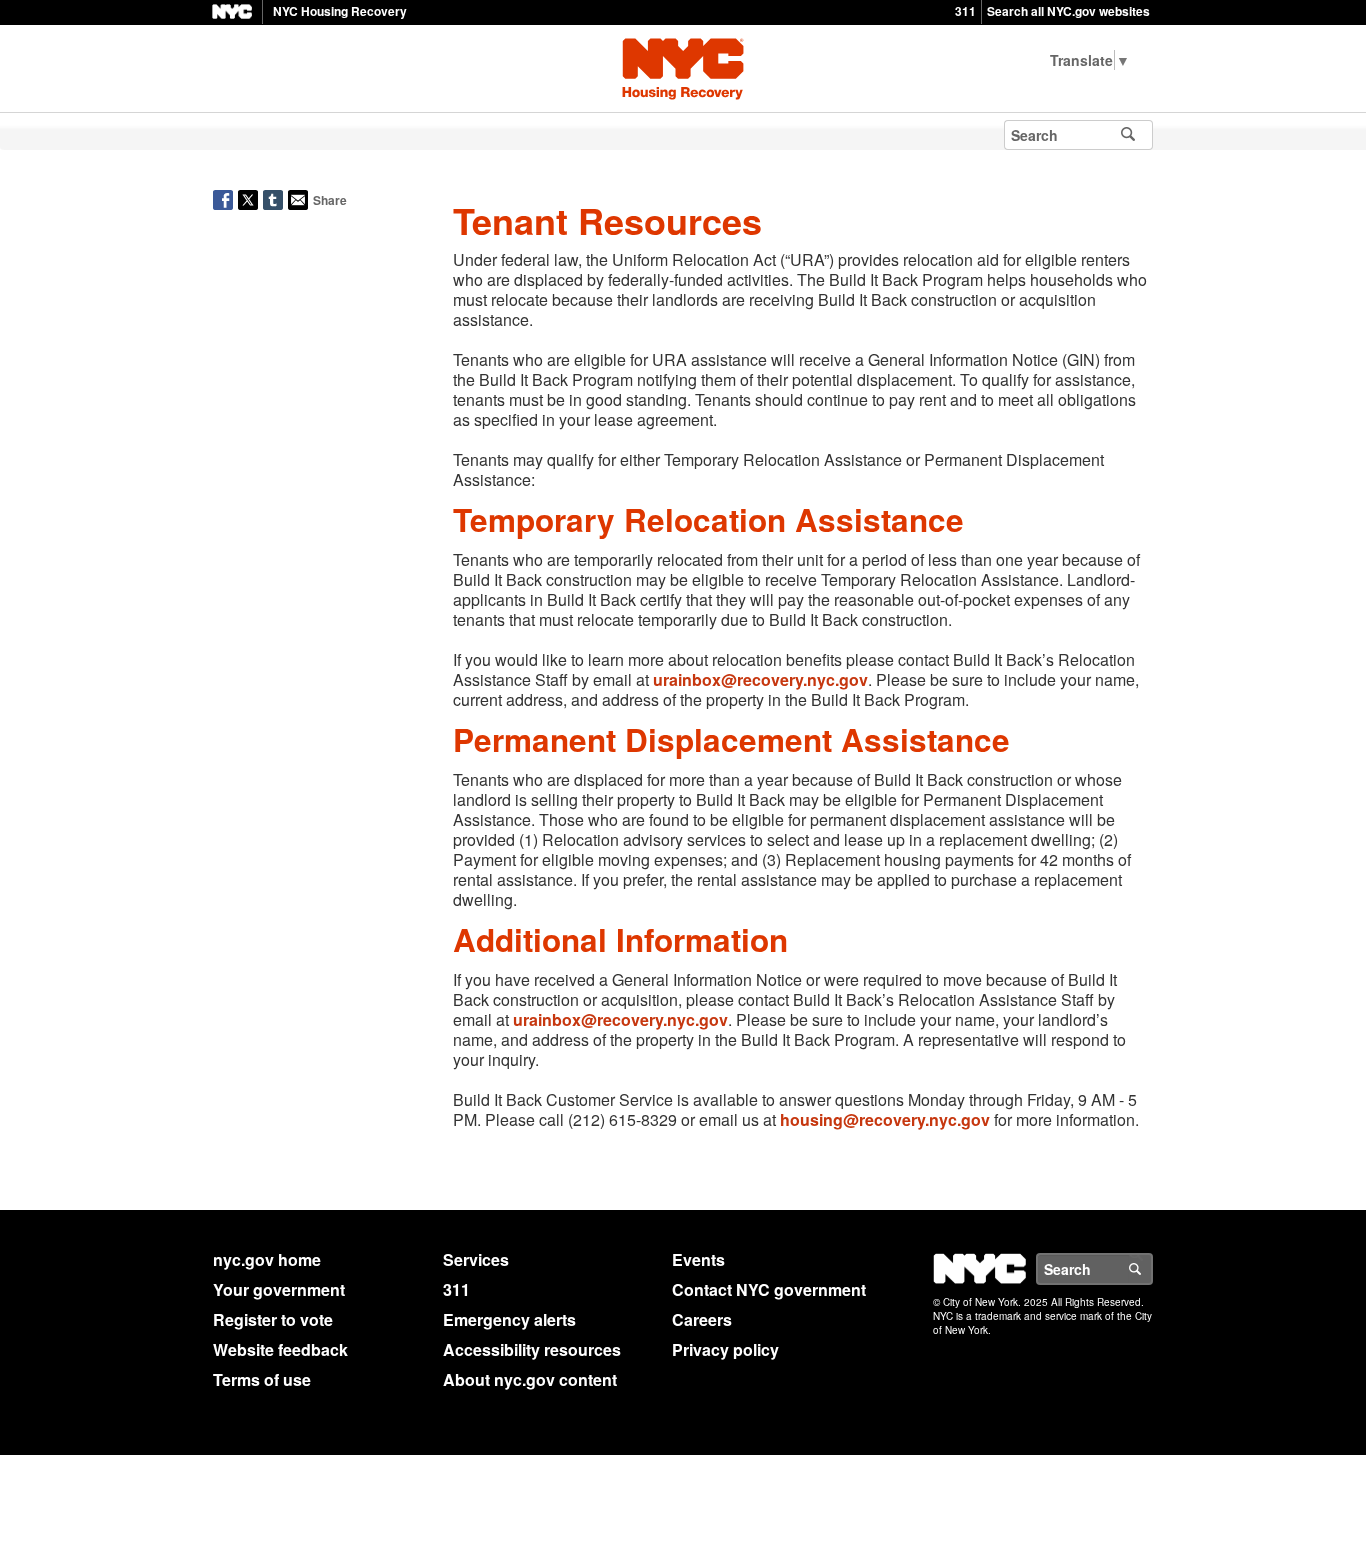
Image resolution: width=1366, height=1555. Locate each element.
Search (1152, 1269)
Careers (702, 1319)
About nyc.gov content (530, 1379)
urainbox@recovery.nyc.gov (760, 679)
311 (965, 11)
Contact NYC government (769, 1289)
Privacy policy (725, 1349)
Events (698, 1259)
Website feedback (280, 1349)
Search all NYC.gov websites (1068, 11)
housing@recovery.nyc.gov (885, 1119)
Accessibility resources (532, 1349)
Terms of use (262, 1379)
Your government (279, 1289)
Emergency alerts (509, 1319)
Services (476, 1259)
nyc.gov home (267, 1259)
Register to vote (273, 1319)
